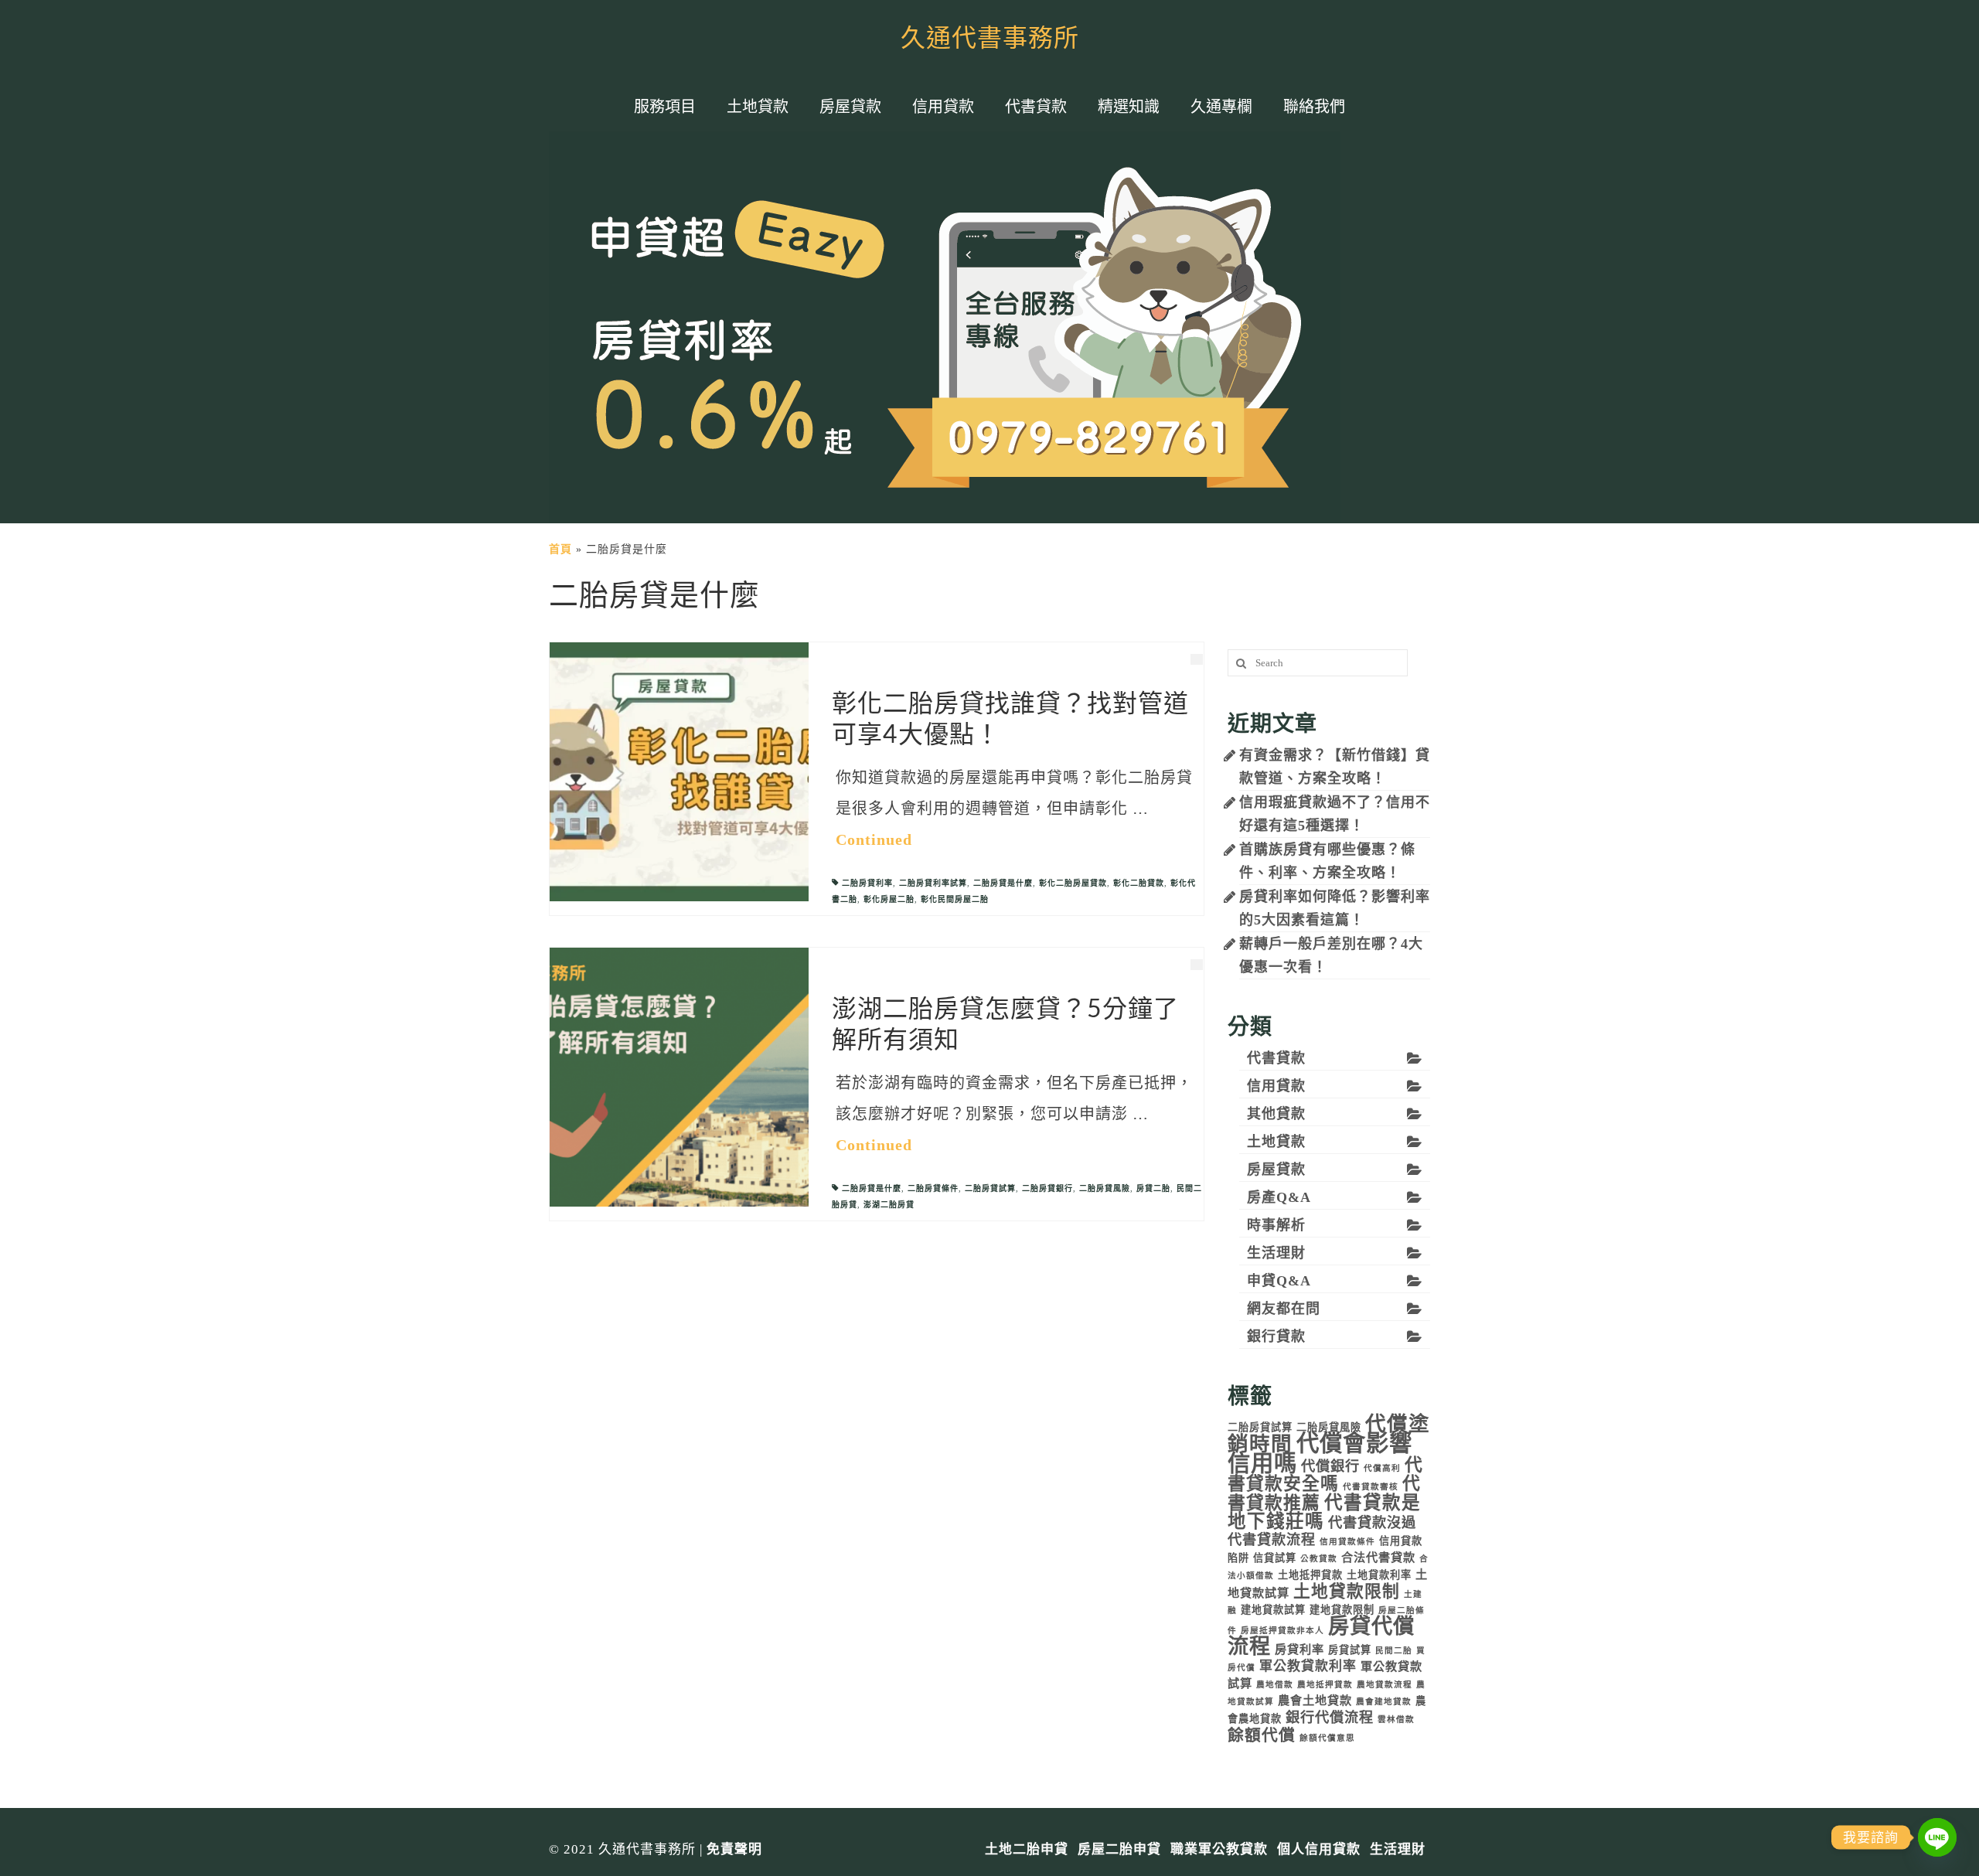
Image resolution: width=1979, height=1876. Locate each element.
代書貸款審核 (1371, 1487)
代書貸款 (1276, 1058)
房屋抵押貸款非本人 (1282, 1631)
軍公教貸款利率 (1308, 1666)
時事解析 (1276, 1225)
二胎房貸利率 (867, 883)
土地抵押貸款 (1310, 1575)
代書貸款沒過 (1372, 1523)
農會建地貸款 (1384, 1702)
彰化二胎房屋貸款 (1073, 883)
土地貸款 (1276, 1142)
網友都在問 (1284, 1309)
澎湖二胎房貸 (889, 1205)
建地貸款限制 (1342, 1610)
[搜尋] (1239, 663)
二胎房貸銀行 (1047, 1188)
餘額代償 (1262, 1735)
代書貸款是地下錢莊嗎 (1324, 1512)
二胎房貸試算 (990, 1188)
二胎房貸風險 (1105, 1188)
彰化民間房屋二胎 (955, 899)
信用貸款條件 (1347, 1542)
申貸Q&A (1279, 1281)
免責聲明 (734, 1849)
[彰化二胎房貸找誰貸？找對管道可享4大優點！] (679, 771)
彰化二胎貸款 (1139, 883)
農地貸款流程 (1385, 1685)
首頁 (560, 549)
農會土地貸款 (1315, 1700)
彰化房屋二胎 (889, 899)
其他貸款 (1276, 1114)
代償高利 (1382, 1468)
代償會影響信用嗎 (1320, 1453)
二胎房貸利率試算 (933, 883)
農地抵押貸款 (1325, 1685)
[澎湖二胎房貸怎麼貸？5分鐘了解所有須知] (679, 1076)
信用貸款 (1276, 1086)
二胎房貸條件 (933, 1188)
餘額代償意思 (1327, 1738)
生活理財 (1276, 1253)
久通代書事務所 (990, 39)
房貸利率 (1299, 1649)
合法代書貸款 (1378, 1557)
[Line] (1937, 1837)
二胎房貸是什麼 (1003, 883)
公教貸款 (1319, 1559)
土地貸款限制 (1347, 1592)
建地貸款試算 (1273, 1610)
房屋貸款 (1276, 1170)
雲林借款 (1396, 1719)
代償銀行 (1330, 1466)
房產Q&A (1279, 1197)
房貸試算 (1350, 1650)
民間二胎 (1394, 1651)
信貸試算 (1275, 1558)
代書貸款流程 (1272, 1540)
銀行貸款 (1276, 1336)
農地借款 (1275, 1685)
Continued (874, 839)
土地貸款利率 (1379, 1575)
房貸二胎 (1153, 1188)
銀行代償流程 (1330, 1718)
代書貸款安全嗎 (1325, 1474)
